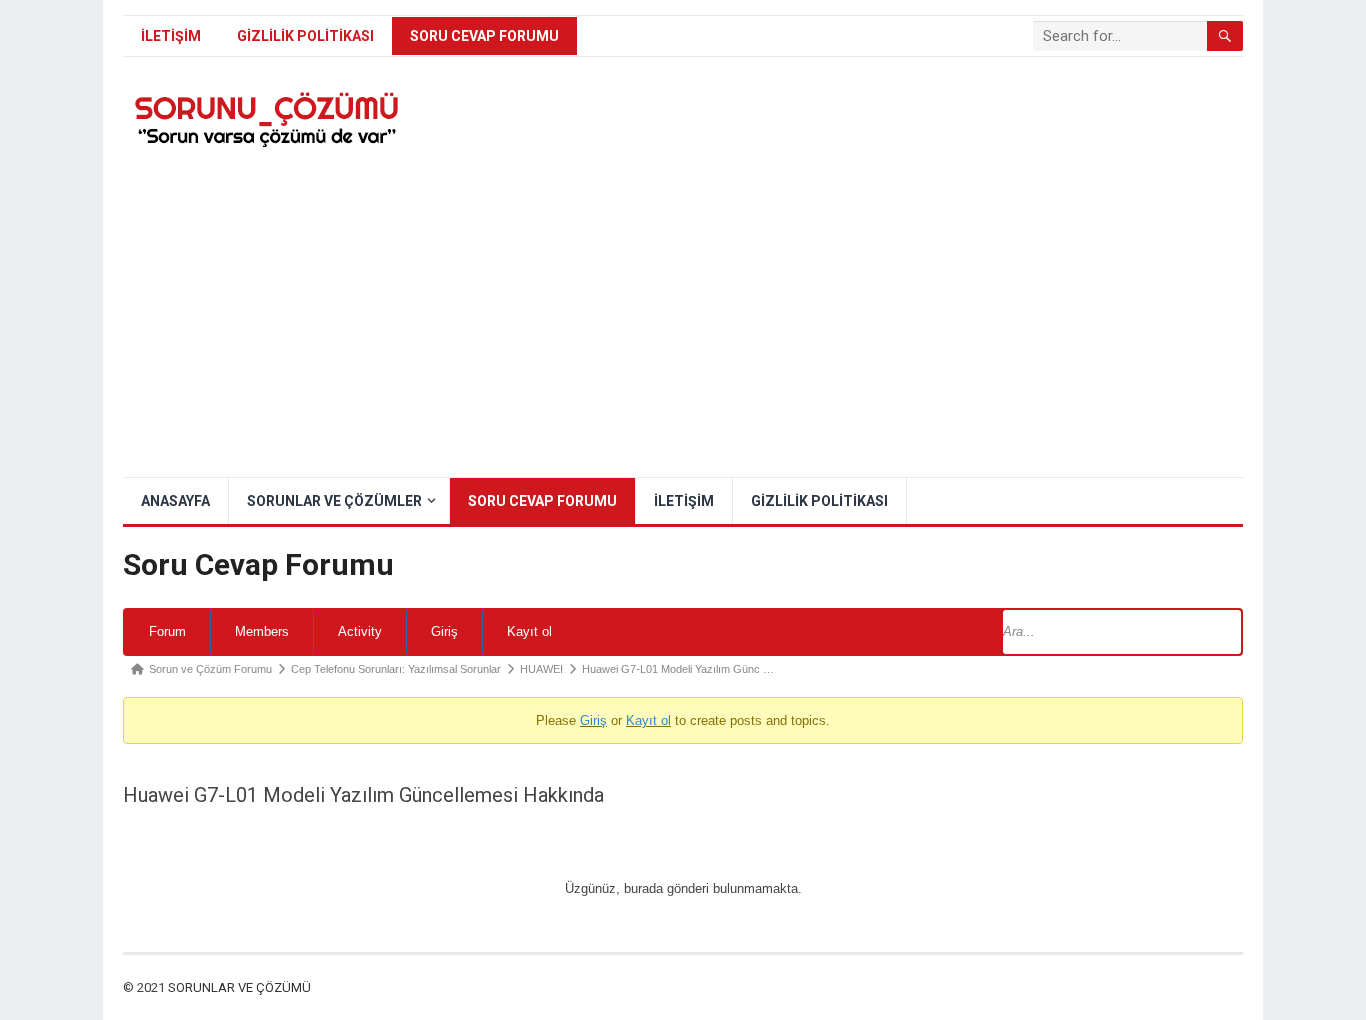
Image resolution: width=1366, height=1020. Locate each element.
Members (262, 631)
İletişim (171, 36)
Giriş (444, 631)
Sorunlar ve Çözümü (239, 987)
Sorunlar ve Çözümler (334, 501)
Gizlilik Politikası (305, 36)
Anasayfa (175, 501)
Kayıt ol (529, 631)
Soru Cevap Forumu (484, 36)
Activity (360, 631)
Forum (167, 631)
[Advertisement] (683, 327)
